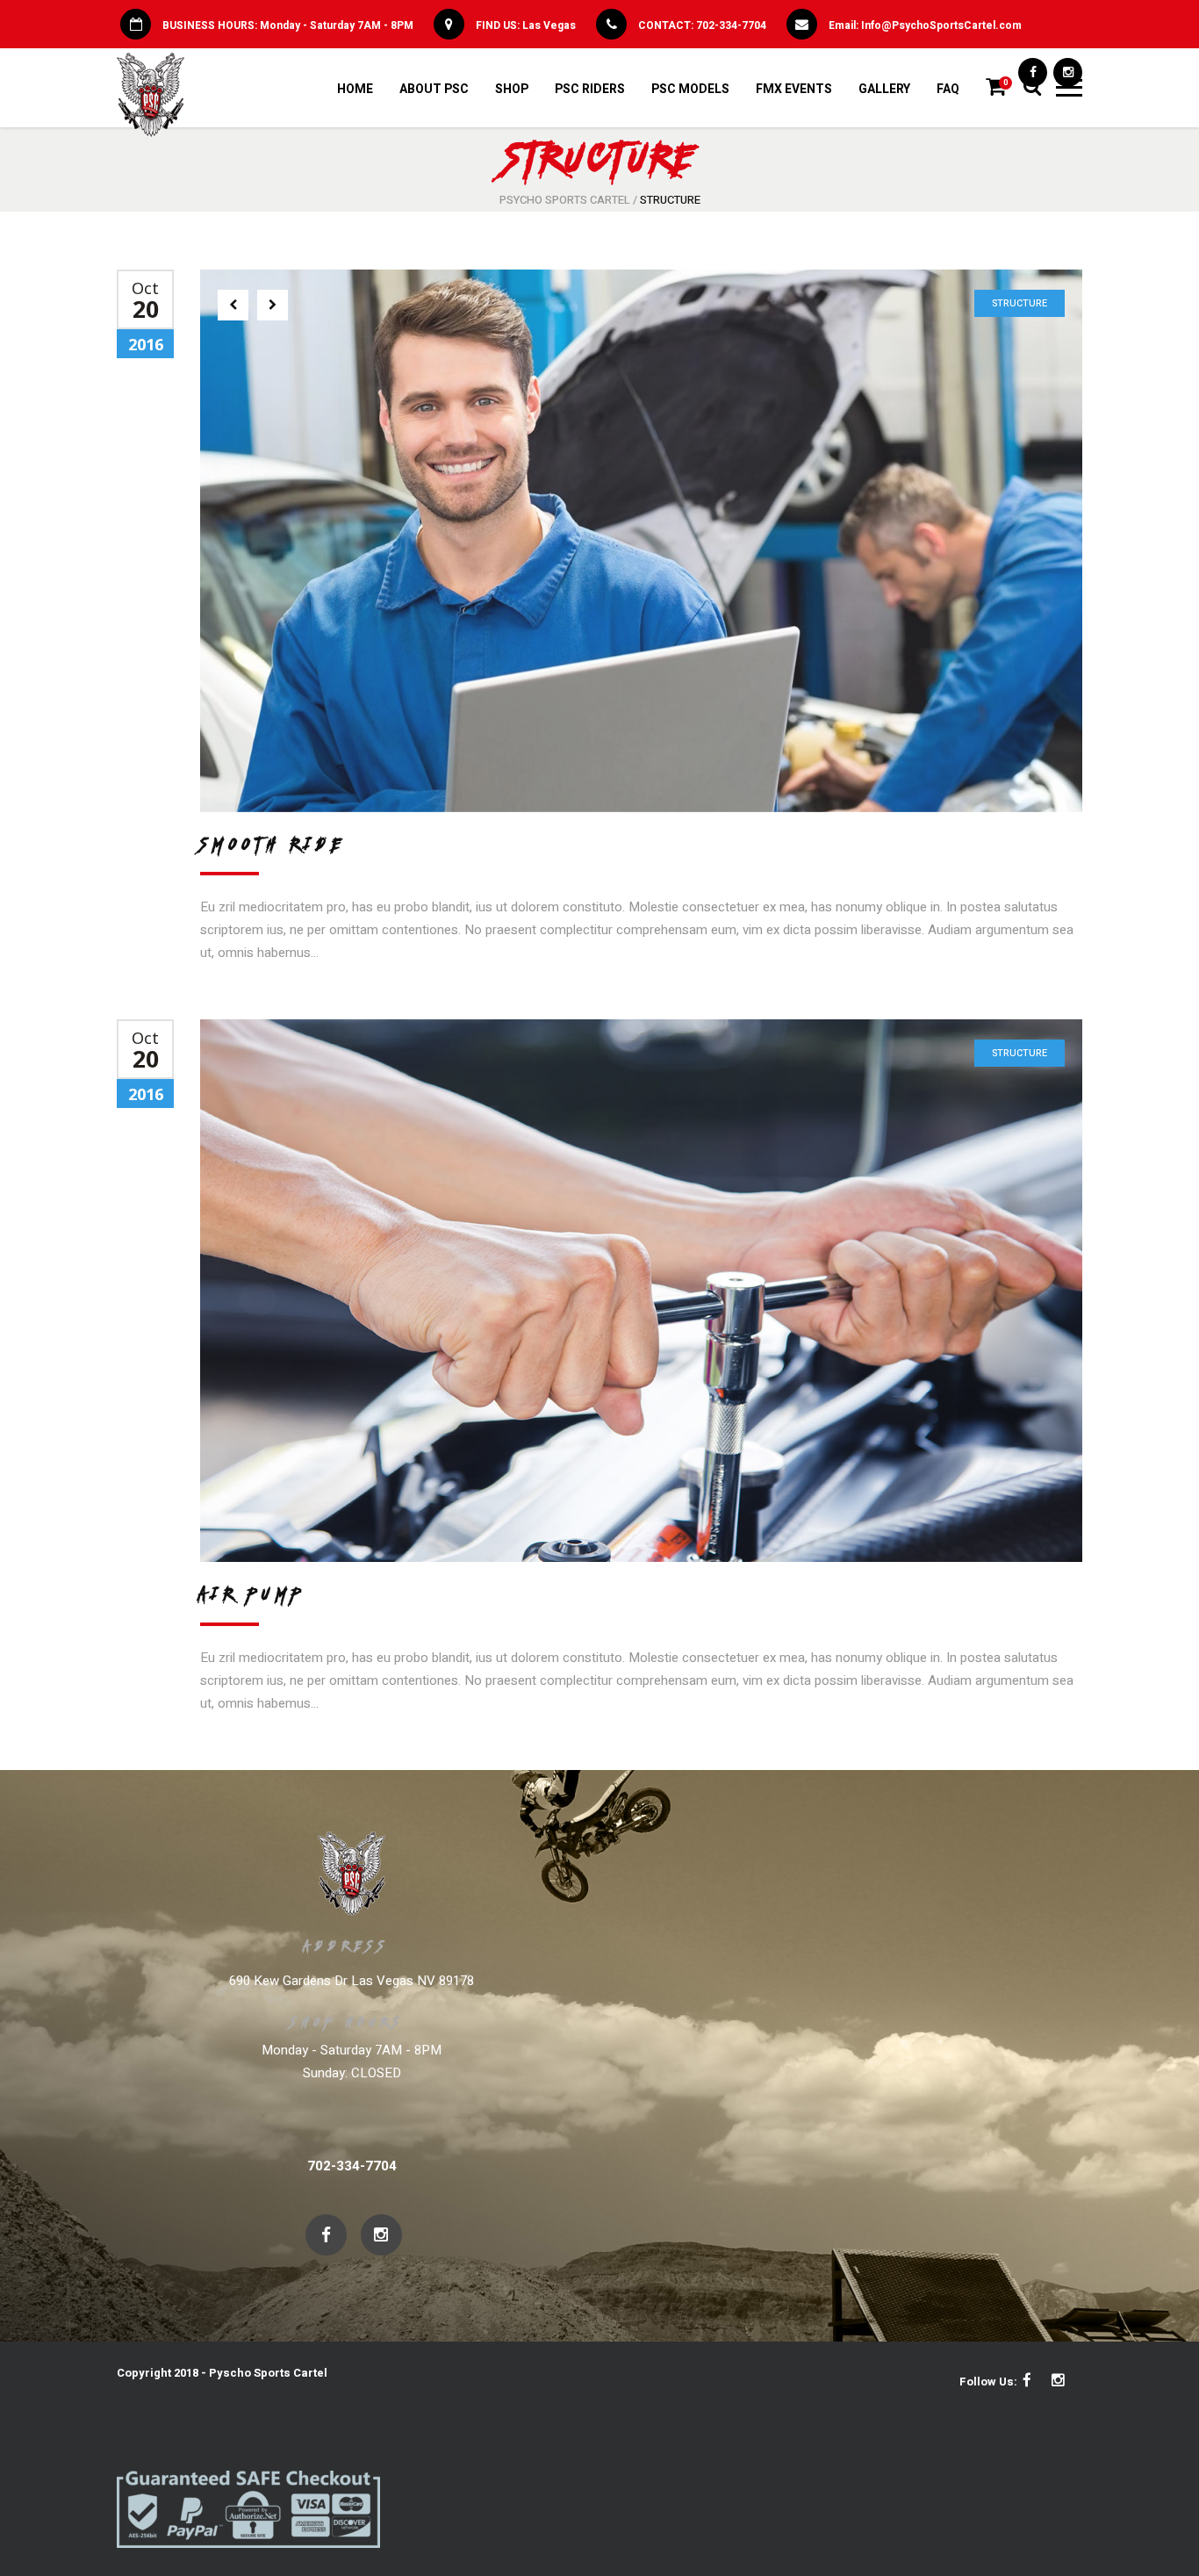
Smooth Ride (273, 844)
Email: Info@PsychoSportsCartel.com (925, 25)
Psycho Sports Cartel (565, 200)
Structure (1020, 303)
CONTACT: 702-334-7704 (702, 25)
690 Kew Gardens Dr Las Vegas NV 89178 (352, 1981)
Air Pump (253, 1594)
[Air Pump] (641, 1291)
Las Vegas (549, 25)
